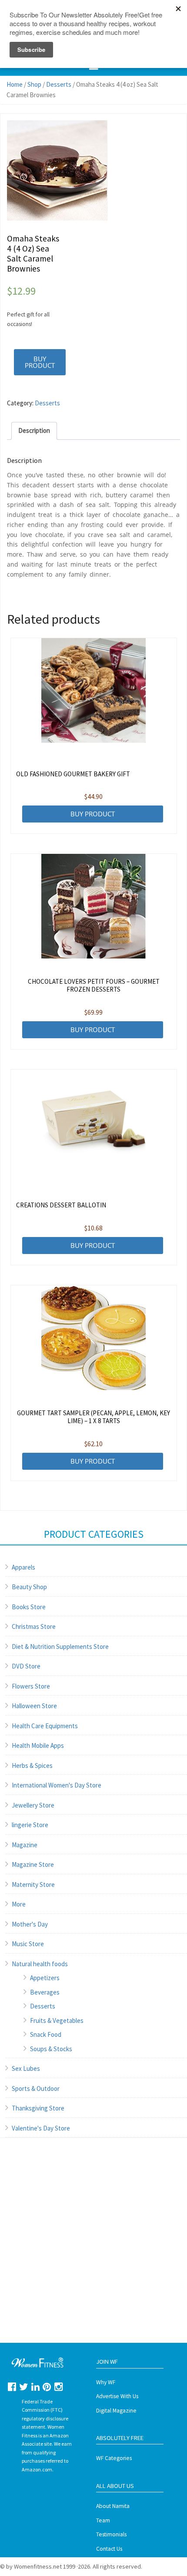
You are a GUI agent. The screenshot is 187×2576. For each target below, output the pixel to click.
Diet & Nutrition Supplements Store (60, 1647)
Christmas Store (34, 1626)
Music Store (28, 1944)
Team (103, 2520)
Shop (34, 84)
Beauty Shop (29, 1587)
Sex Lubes (26, 2068)
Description (34, 430)
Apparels (23, 1567)
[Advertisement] (93, 2249)
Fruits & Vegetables (57, 2020)
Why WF (106, 2382)
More (19, 1904)
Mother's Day (30, 1924)
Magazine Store (33, 1864)
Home (15, 84)
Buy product (40, 362)
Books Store (29, 1607)
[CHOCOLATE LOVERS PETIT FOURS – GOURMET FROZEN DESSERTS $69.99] (94, 906)
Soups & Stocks (51, 2049)
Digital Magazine (116, 2411)
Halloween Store (34, 1706)
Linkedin (35, 2387)
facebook (12, 2387)
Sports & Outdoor (36, 2088)
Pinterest (47, 2387)
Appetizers (45, 1978)
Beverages (45, 1992)
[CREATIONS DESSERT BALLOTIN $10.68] (94, 1122)
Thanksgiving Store (38, 2108)
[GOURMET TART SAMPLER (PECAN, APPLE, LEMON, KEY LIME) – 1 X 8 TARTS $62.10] (94, 1338)
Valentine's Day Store (41, 2128)
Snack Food (46, 2034)
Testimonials (111, 2534)
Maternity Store (33, 1884)
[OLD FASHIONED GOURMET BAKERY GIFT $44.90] (94, 690)
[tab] (34, 431)
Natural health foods (40, 1964)
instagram (58, 2387)
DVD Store (26, 1666)
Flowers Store (31, 1686)
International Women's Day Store (57, 1785)
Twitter (24, 2387)
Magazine (25, 1845)
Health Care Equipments (45, 1726)
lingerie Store (30, 1825)
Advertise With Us (117, 2396)
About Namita (113, 2506)
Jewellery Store (33, 1805)
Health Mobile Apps (38, 1745)
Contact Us (109, 2549)
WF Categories (114, 2458)
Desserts (59, 84)
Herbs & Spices (32, 1765)
